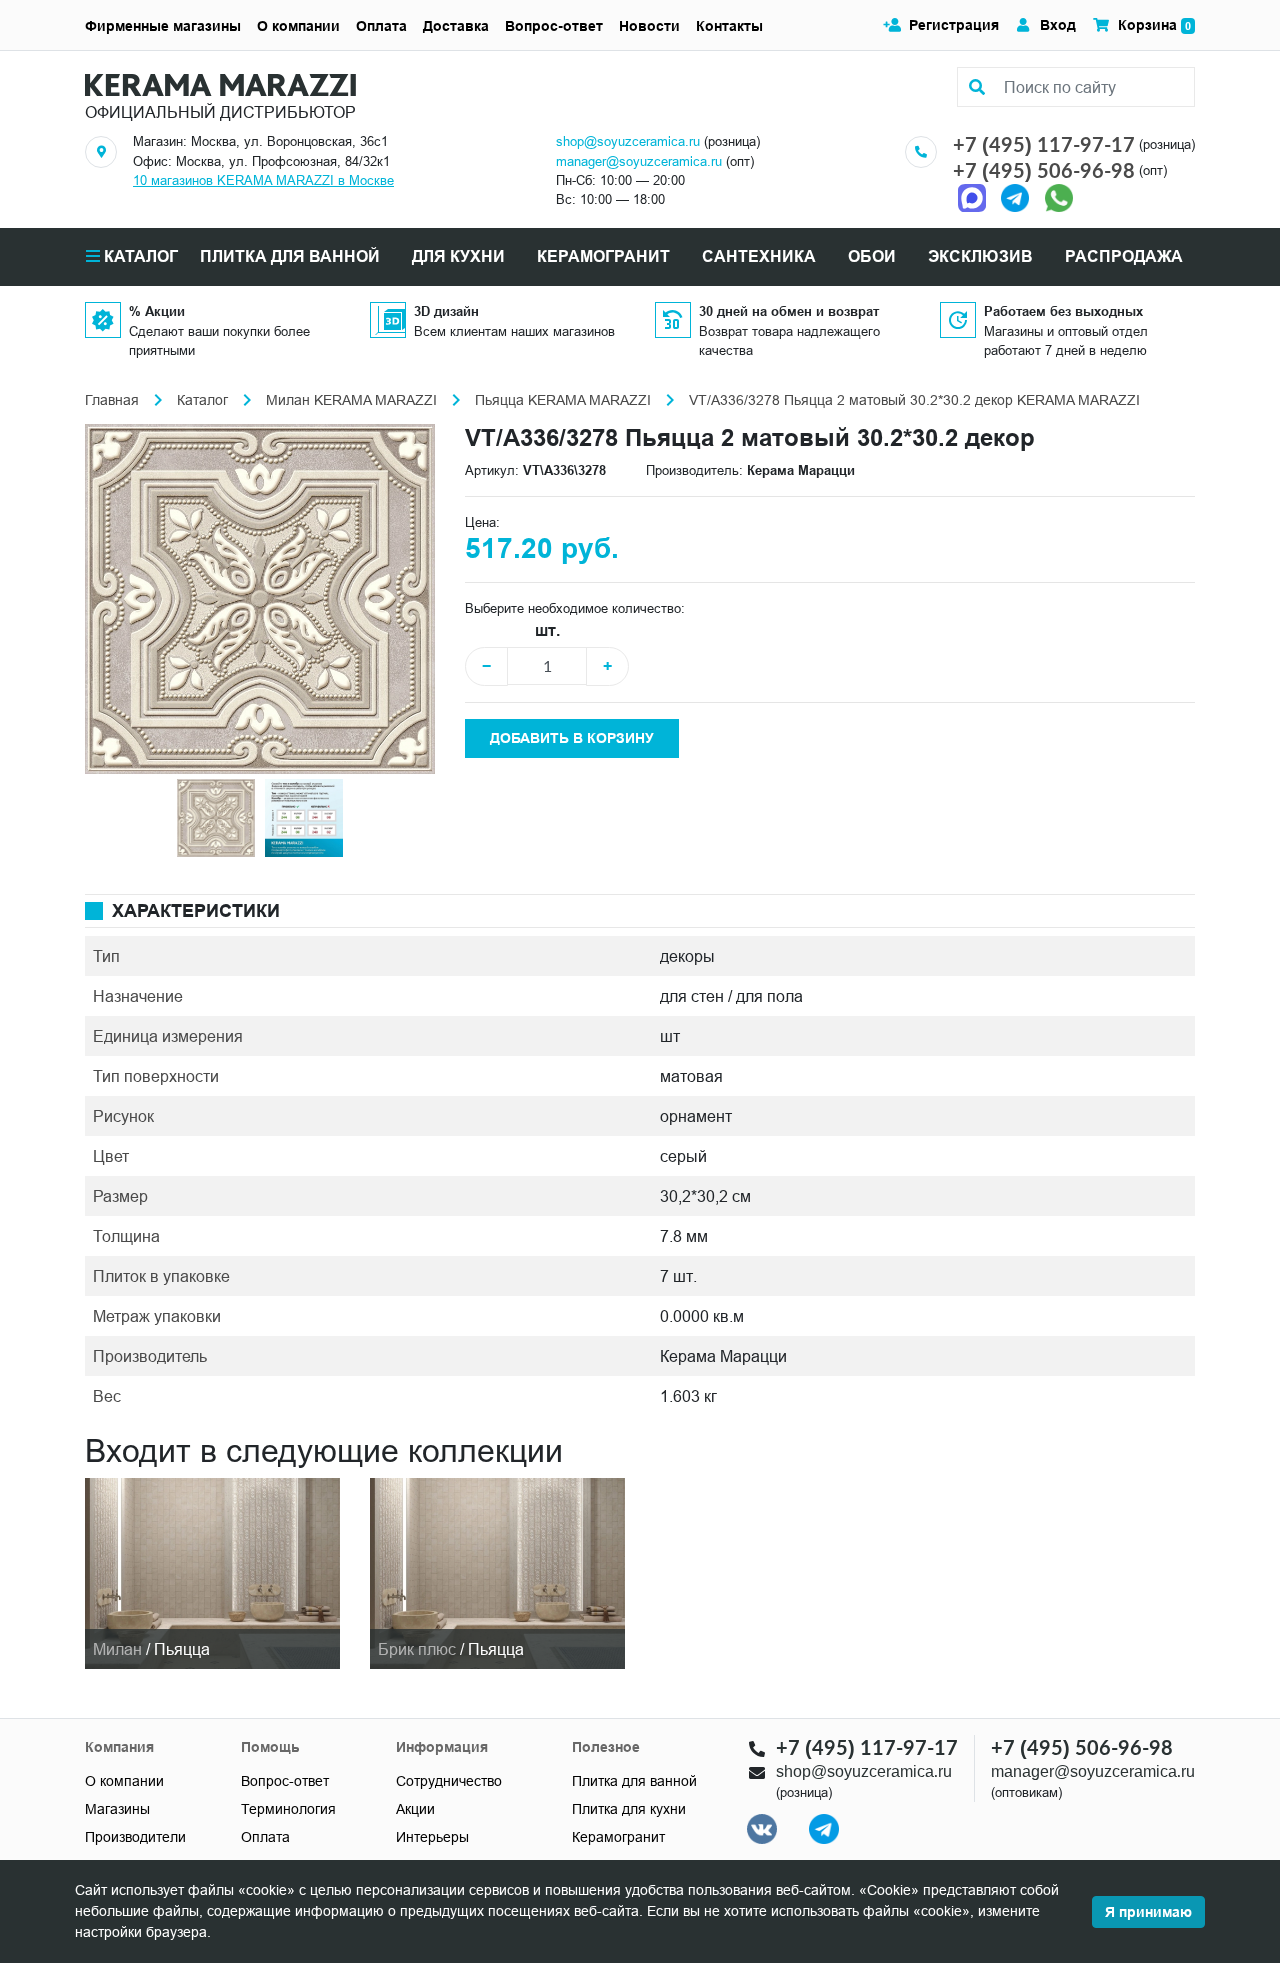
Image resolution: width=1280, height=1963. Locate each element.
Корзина (1154, 25)
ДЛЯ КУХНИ (458, 256)
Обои (872, 256)
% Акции (157, 311)
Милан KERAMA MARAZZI (351, 400)
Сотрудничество (449, 1781)
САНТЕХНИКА (759, 256)
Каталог (139, 256)
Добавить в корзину (572, 738)
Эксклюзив (980, 256)
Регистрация (954, 25)
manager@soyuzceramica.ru (639, 161)
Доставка (456, 26)
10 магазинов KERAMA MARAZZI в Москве (263, 180)
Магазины (117, 1809)
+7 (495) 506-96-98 (1044, 170)
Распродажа (1124, 256)
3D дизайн (446, 311)
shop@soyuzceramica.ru (628, 141)
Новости (649, 26)
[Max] (977, 197)
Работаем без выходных (1063, 311)
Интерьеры (432, 1837)
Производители (135, 1837)
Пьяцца (182, 1649)
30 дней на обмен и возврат (789, 311)
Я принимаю (1148, 1912)
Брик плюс (417, 1649)
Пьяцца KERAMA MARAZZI (563, 400)
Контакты (729, 26)
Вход (1058, 25)
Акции (415, 1809)
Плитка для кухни (629, 1809)
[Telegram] (1015, 197)
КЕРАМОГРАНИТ (603, 256)
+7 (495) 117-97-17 (1044, 144)
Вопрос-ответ (554, 26)
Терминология (288, 1809)
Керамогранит (618, 1837)
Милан (117, 1649)
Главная (112, 400)
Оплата (381, 26)
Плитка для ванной (634, 1781)
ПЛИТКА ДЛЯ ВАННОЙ (290, 256)
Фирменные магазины (163, 26)
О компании (298, 26)
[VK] (762, 1828)
